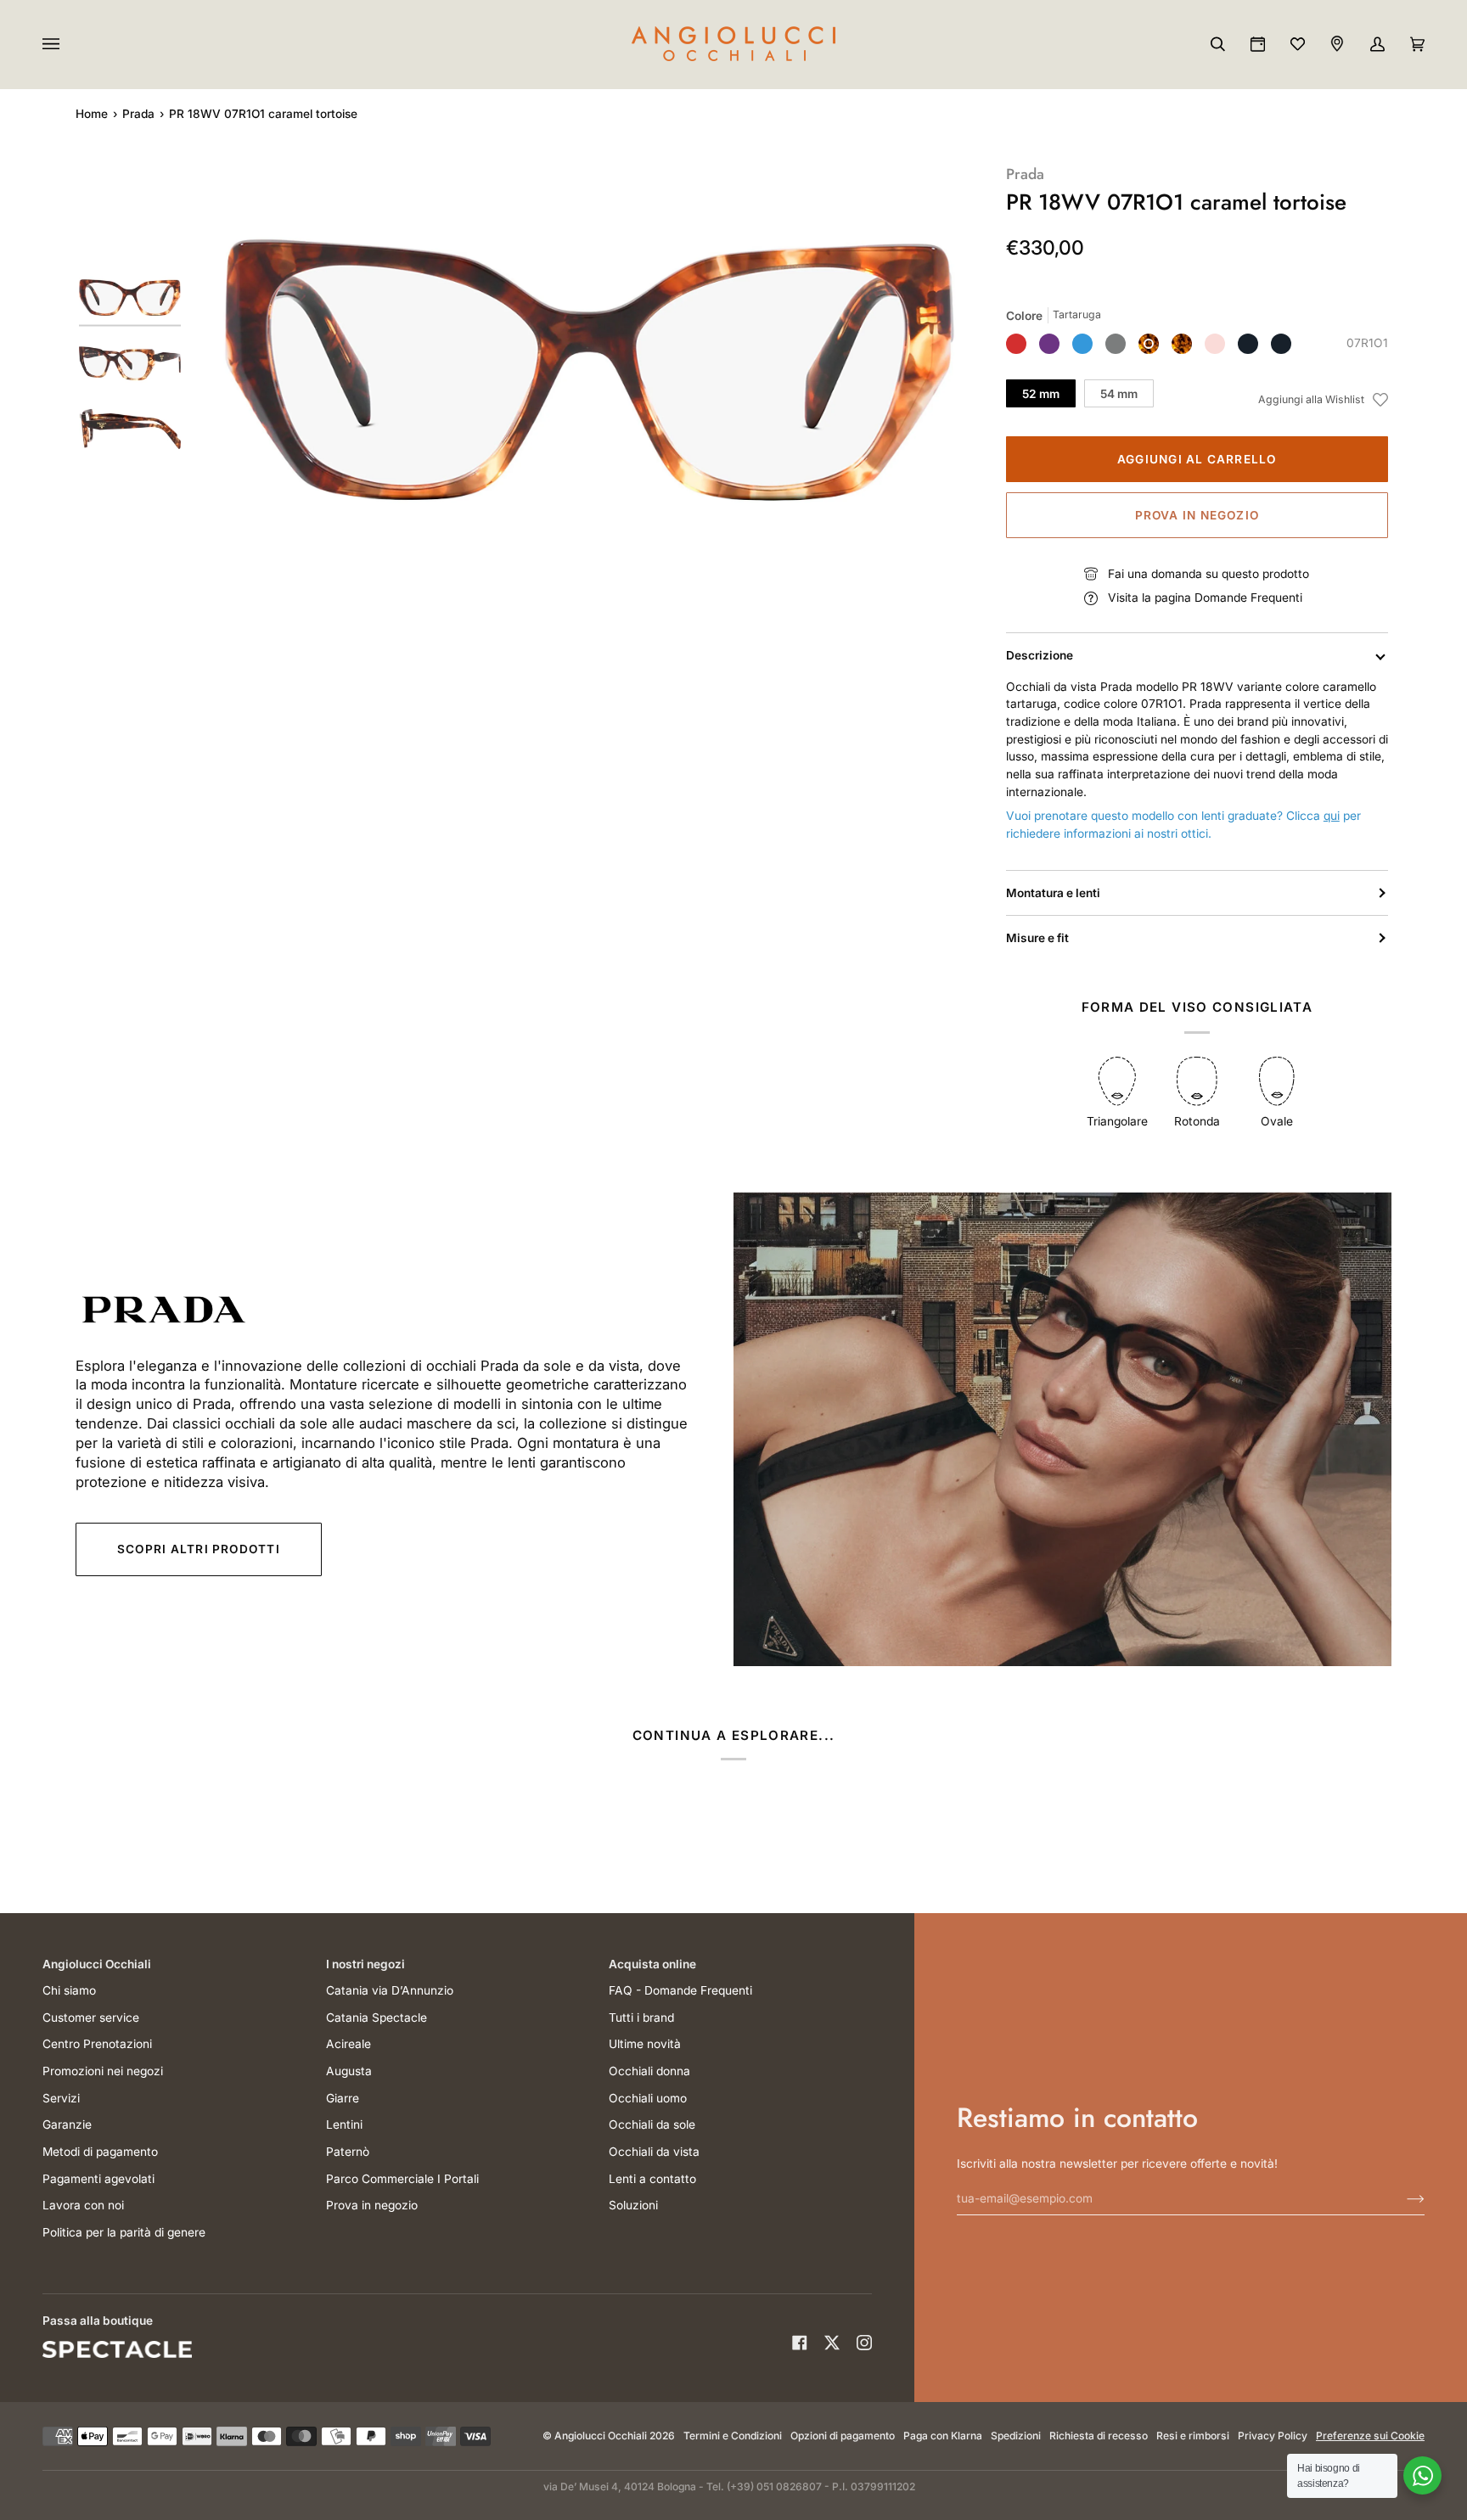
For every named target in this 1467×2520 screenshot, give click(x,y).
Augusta (349, 2071)
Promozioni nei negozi (103, 2071)
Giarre (343, 2098)
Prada (138, 114)
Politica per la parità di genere (124, 2232)
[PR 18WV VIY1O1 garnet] (1049, 344)
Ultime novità (645, 2044)
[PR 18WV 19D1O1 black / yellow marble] (1281, 344)
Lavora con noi (83, 2205)
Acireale (348, 2044)
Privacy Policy (1273, 2436)
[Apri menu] (68, 44)
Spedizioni (1016, 2436)
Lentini (344, 2124)
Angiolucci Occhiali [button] (97, 1964)
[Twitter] (832, 2343)
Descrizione (1040, 655)
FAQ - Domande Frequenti (680, 1990)
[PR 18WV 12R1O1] (1116, 344)
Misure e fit (1037, 938)
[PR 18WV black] (1248, 344)
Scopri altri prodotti (199, 1549)
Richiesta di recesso (1099, 2436)
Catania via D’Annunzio (390, 1990)
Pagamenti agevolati (98, 2179)
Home (92, 114)
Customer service (91, 2018)
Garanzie (67, 2124)
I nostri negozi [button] (365, 1964)
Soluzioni (633, 2205)
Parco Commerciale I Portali (402, 2179)
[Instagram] (864, 2343)
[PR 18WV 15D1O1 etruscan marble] (1016, 344)
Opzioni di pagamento (843, 2436)
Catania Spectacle (377, 2018)
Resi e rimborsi (1193, 2436)
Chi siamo (69, 1990)
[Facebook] (800, 2343)
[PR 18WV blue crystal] (1082, 344)
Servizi (61, 2098)
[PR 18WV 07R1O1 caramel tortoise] (1149, 344)
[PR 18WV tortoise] (1182, 344)
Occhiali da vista (654, 2152)
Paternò (348, 2152)
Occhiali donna (649, 2071)
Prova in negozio (1197, 515)
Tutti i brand (641, 2018)
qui (1332, 816)
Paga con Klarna (943, 2436)
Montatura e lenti (1053, 893)
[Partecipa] (1402, 2198)
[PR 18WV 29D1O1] (1215, 344)
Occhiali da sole (652, 2124)
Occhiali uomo (648, 2098)
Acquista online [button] (652, 1964)
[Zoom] (590, 370)
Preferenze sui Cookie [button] (1370, 2436)
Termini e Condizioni (733, 2436)
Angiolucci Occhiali (601, 2436)
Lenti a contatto (652, 2179)
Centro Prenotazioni (97, 2044)
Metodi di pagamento (100, 2152)
